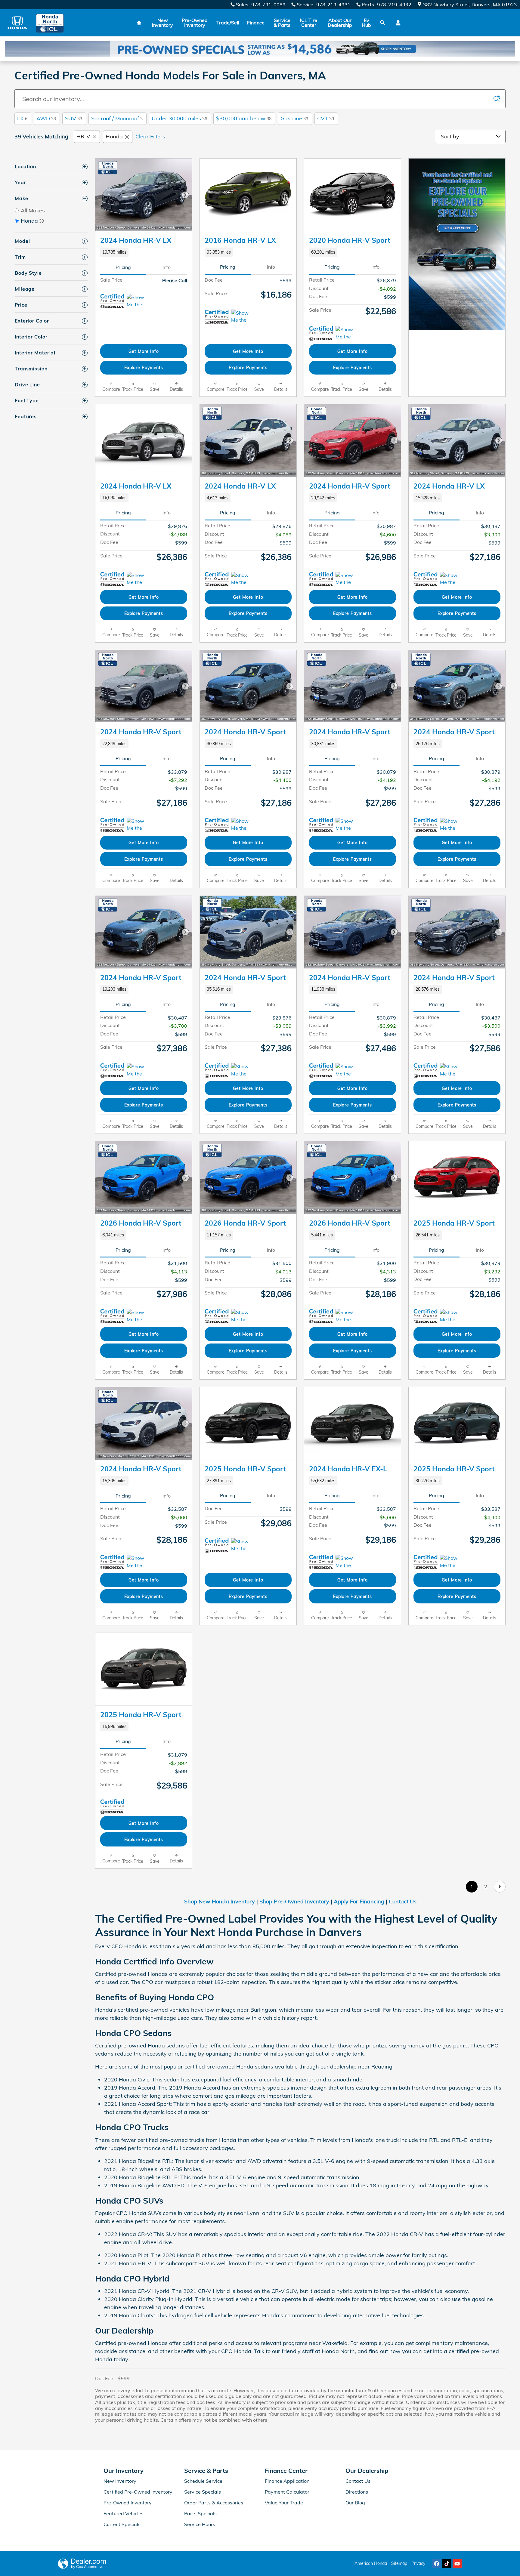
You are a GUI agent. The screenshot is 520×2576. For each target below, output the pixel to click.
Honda (114, 136)
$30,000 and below (244, 118)
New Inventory (162, 23)
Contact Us (403, 1901)
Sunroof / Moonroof (117, 118)
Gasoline (294, 118)
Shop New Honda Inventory (220, 1901)
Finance (256, 23)
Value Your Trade (284, 2503)
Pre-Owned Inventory (195, 23)
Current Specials (122, 2524)
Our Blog (355, 2503)
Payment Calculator (287, 2492)
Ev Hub (366, 23)
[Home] (17, 23)
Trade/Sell (228, 23)
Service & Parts (282, 23)
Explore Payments (144, 367)
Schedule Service (203, 2481)
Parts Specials (200, 2513)
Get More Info (144, 351)
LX (22, 118)
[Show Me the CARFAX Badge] (138, 301)
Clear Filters (150, 136)
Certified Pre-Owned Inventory (138, 2492)
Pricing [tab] (123, 267)
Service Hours (200, 2524)
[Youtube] (457, 2564)
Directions (357, 2492)
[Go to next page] (500, 1887)
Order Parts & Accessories (214, 2503)
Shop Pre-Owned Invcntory (294, 1901)
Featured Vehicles (124, 2513)
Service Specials (203, 2492)
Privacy (418, 2563)
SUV (74, 118)
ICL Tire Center (309, 23)
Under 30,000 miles (179, 118)
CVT (326, 118)
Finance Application (287, 2481)
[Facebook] (437, 2564)
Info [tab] (167, 267)
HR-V (83, 136)
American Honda (371, 2563)
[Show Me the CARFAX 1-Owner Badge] (242, 317)
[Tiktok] (447, 2564)
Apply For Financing (359, 1901)
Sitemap (399, 2563)
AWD (46, 118)
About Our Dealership (340, 23)
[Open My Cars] (396, 23)
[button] (144, 252)
